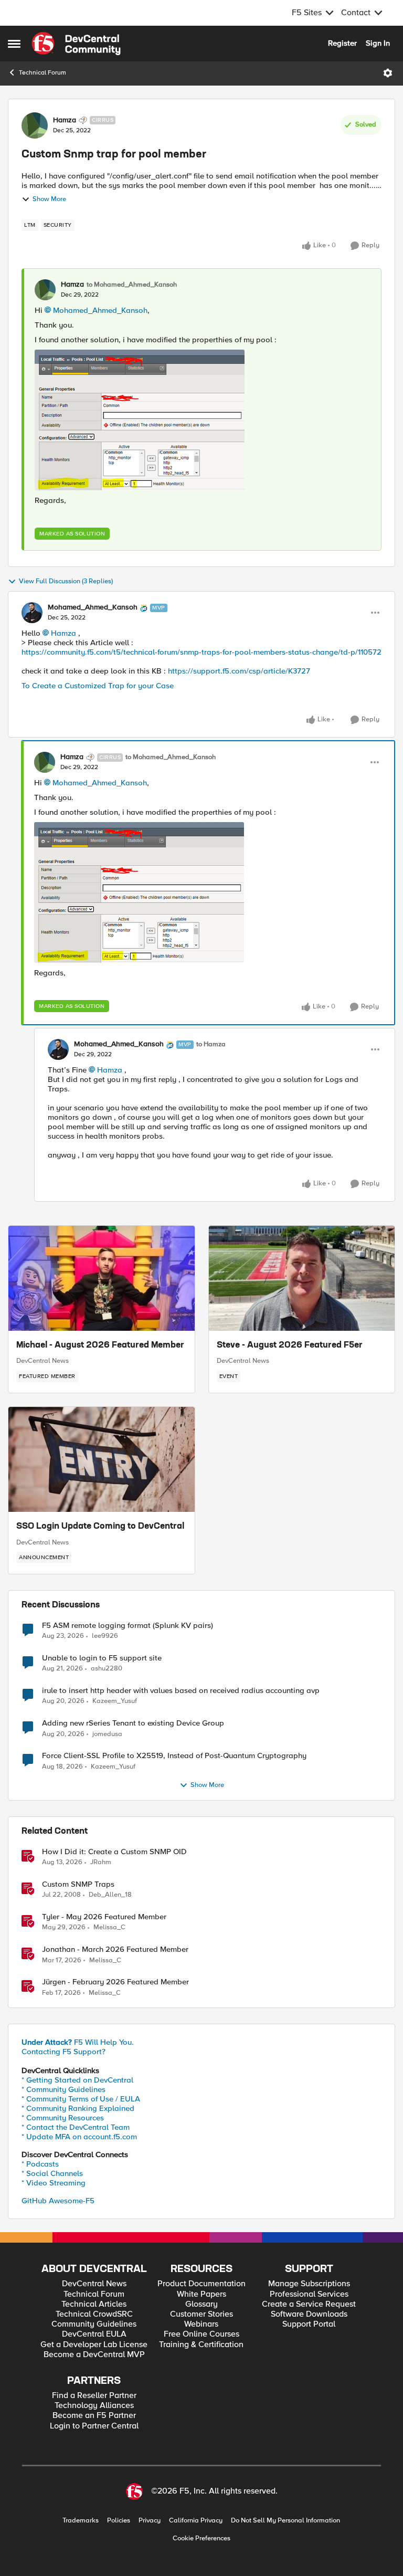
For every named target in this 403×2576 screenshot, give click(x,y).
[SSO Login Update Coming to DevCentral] (102, 1459)
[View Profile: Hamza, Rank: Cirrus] (35, 125)
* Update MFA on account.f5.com (79, 2137)
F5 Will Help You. (78, 2042)
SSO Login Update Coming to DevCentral (100, 1527)
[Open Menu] (388, 73)
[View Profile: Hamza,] (45, 290)
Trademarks (81, 2521)
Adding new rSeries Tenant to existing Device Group (133, 1723)
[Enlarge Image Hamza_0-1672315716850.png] (140, 420)
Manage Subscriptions (309, 2284)
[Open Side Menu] (14, 44)
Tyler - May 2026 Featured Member (104, 1917)
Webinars (201, 2324)
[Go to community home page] (76, 44)
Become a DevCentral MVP (94, 2355)
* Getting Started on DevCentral (77, 2080)
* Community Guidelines (63, 2089)
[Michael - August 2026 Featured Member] (102, 1278)
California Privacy (196, 2521)
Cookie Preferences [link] (201, 2538)
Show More (49, 199)
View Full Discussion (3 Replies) (66, 581)
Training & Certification (201, 2345)
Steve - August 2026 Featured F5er (290, 1345)
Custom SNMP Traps (78, 1884)
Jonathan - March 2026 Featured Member (115, 1949)
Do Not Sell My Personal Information (285, 2521)
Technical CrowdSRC (94, 2314)
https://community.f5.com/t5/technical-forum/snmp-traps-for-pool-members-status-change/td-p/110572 (201, 652)
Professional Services (309, 2294)
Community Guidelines (94, 2324)
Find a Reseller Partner (94, 2396)
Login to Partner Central (94, 2426)
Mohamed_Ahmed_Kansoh (100, 310)
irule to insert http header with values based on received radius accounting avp (181, 1691)
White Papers (201, 2294)
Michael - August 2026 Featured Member (100, 1345)
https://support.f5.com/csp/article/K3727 (240, 671)
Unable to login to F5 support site (102, 1658)
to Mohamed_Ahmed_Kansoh (132, 285)
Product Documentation (201, 2284)
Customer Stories (201, 2314)
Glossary (201, 2304)
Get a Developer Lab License (94, 2345)
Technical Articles (94, 2304)
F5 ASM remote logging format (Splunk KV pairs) (128, 1626)
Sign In (378, 43)
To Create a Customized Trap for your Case (99, 686)
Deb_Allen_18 (110, 1895)
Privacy (150, 2521)
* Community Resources (63, 2118)
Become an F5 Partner (94, 2416)
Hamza (65, 120)
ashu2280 (107, 1669)
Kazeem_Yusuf (115, 1701)
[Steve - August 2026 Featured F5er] (302, 1278)
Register (342, 43)
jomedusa (107, 1734)
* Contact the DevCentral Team (76, 2127)
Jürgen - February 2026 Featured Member (115, 1982)
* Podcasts (40, 2164)
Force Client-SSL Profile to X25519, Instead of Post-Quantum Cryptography (174, 1756)
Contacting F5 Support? (63, 2052)
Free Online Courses (201, 2334)
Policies (119, 2521)
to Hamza (211, 1044)
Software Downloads (309, 2314)
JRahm (101, 1862)
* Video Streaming (54, 2183)
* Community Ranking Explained (78, 2108)
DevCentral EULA (94, 2334)
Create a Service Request (309, 2304)
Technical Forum (43, 73)
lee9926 (105, 1636)
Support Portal (309, 2324)
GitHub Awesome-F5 (58, 2201)
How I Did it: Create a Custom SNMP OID (114, 1852)
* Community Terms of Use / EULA (81, 2099)
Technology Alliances (94, 2406)
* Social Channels (52, 2173)
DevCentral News (43, 1361)
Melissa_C (109, 1927)
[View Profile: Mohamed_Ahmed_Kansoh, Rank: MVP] (32, 613)
